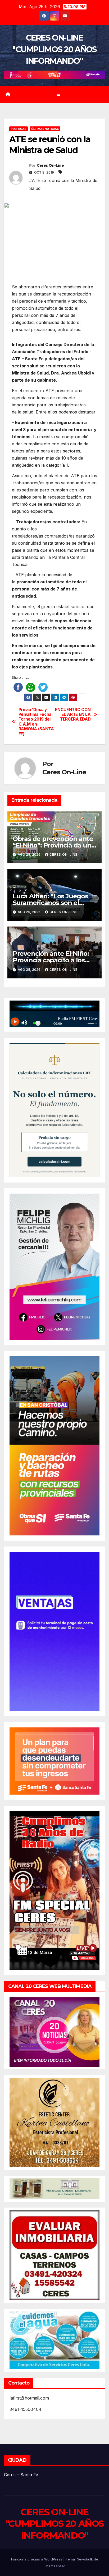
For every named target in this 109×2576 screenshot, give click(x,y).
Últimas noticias (45, 129)
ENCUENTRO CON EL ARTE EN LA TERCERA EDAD (73, 715)
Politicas (19, 129)
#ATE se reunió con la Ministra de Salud (63, 184)
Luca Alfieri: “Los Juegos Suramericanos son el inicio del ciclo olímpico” (50, 903)
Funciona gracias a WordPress (37, 2559)
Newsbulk (85, 2559)
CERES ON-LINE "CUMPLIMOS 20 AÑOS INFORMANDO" (54, 49)
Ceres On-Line (50, 165)
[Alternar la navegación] (58, 94)
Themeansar (54, 2566)
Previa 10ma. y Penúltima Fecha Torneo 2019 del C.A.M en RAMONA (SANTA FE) (36, 722)
